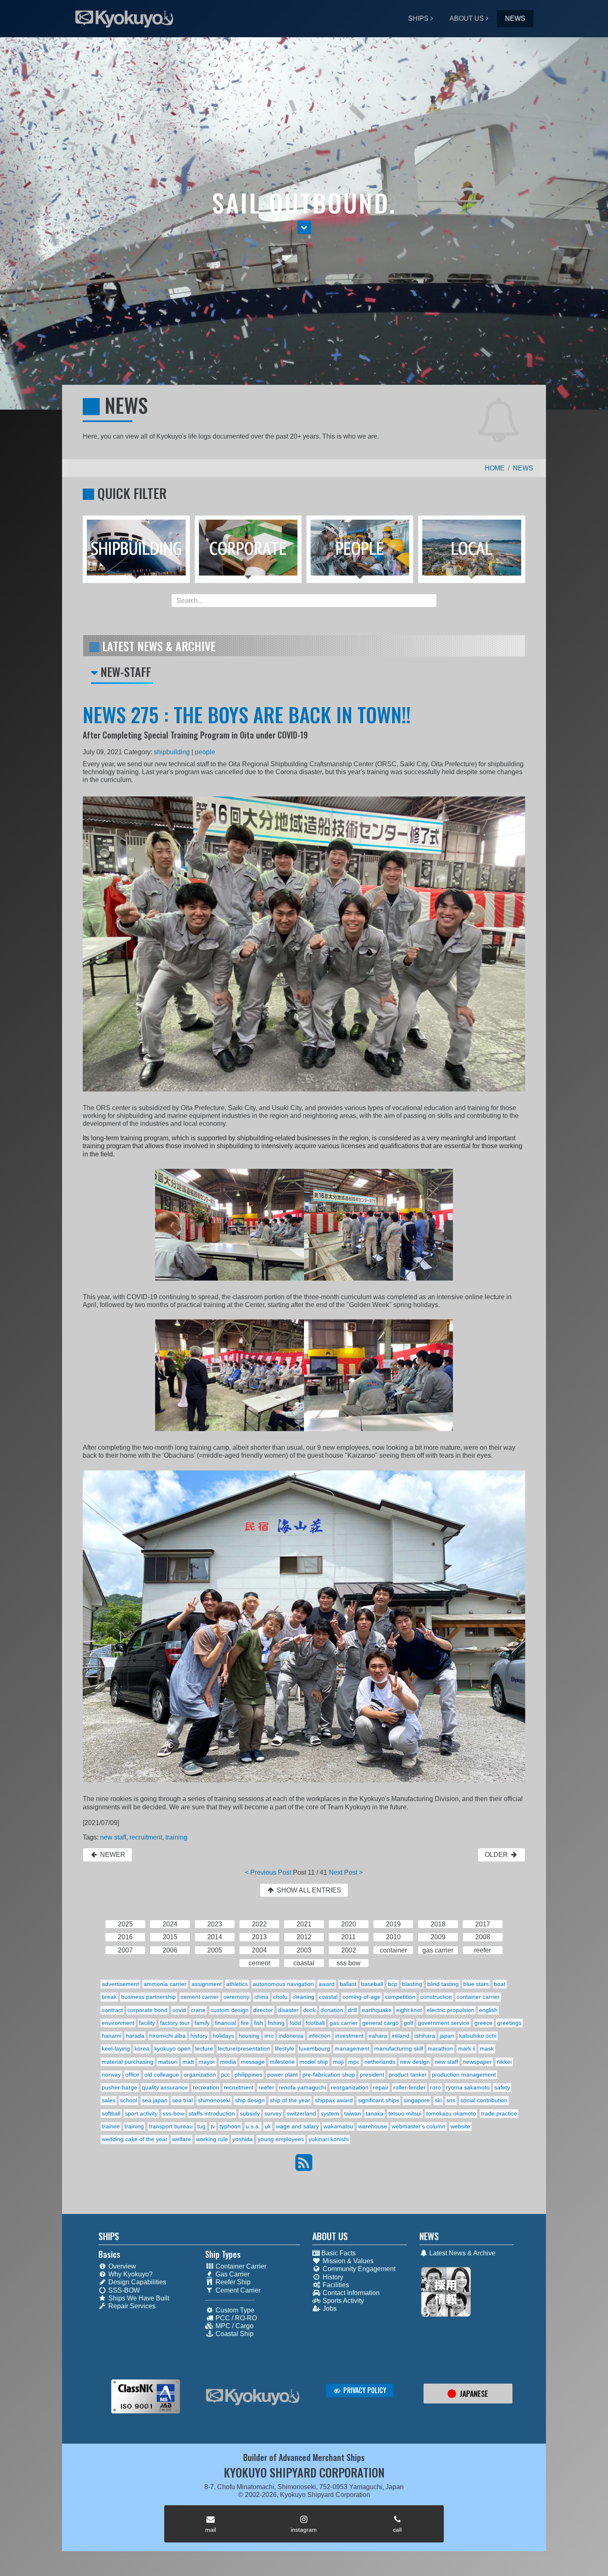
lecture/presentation (244, 2048)
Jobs (329, 2309)
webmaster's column (419, 2126)
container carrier (478, 1997)
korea (142, 2048)
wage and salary (297, 2126)
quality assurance (165, 2087)
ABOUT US (467, 18)
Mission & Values (347, 2261)
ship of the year (290, 2100)
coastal (328, 1997)
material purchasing (128, 2062)
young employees (281, 2139)
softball (111, 2113)
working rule (212, 2139)
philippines (248, 2075)
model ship (314, 2062)
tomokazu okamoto (451, 2113)
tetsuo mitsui (405, 2113)
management (352, 2048)
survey (273, 2113)
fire (245, 2023)
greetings (509, 2023)
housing (249, 2036)
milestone (282, 2062)
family (202, 2023)
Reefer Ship (232, 2282)
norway (111, 2075)
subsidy (250, 2113)
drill (352, 2010)
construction (436, 1997)
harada (135, 2036)
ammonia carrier (165, 1984)
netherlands (380, 2062)
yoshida (243, 2139)
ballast (348, 1984)
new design (415, 2062)
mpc (354, 2062)
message (253, 2062)
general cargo (381, 2023)
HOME (495, 468)
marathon (440, 2048)
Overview (121, 2266)
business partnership (148, 1997)
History (332, 2277)
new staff (113, 1837)
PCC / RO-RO (235, 2318)
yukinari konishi (329, 2139)
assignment (207, 1984)
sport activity (141, 2113)
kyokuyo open (172, 2048)
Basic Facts (338, 2253)
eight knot (409, 2010)
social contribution (484, 2100)
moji (338, 2062)
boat (500, 1984)
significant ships (378, 2100)
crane (198, 2010)
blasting (412, 1984)
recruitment (146, 1837)
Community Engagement (358, 2269)
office (132, 2075)
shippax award (334, 2100)
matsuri (168, 2062)
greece (484, 2023)
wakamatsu (338, 2126)
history (199, 2036)
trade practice (499, 2113)
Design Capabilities (136, 2282)
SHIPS (418, 18)
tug (201, 2126)
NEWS (515, 18)
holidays (223, 2036)
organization (200, 2075)
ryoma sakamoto (468, 2087)
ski (438, 2100)
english (488, 2010)
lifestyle (284, 2048)
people (205, 752)
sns (451, 2100)
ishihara (425, 2036)
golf (408, 2023)
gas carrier (344, 2023)
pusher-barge (120, 2087)
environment (118, 2023)
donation (332, 2010)
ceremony (236, 1997)
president (372, 2075)
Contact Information (350, 2293)
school (128, 2100)
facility (147, 2023)
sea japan (155, 2100)
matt (188, 2062)
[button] (304, 227)
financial (225, 2023)
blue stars (476, 1984)
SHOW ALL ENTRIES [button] (308, 1890)
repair (381, 2087)
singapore (417, 2100)
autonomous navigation (283, 1984)
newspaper (477, 2062)
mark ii (467, 2048)
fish (259, 2023)
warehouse (373, 2126)
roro (436, 2087)
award (327, 1984)
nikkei (504, 2062)
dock (309, 2010)
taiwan (353, 2113)
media (228, 2062)
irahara (378, 2036)
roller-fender (409, 2087)
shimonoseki (214, 2100)
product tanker (408, 2075)
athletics (237, 1984)
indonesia (291, 2036)
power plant (282, 2075)
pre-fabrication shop (329, 2075)
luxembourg (315, 2048)
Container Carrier (240, 2266)
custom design (230, 2010)
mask (487, 2048)
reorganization (350, 2087)
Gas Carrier (232, 2274)
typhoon (230, 2126)
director (263, 2010)
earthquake (377, 2010)
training (176, 1837)
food (295, 2023)
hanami (111, 2036)
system (330, 2113)
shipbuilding (172, 752)
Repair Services (131, 2306)
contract (112, 2010)
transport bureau (171, 2126)
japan (447, 2036)
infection (320, 2036)
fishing (276, 2023)
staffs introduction (212, 2113)
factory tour (175, 2023)
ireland (401, 2036)
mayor (207, 2062)
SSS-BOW (123, 2290)
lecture (204, 2048)
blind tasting (443, 1984)
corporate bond (147, 2010)
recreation (206, 2087)
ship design (250, 2100)
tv (213, 2126)
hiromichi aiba (168, 2036)
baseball (372, 1984)
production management (464, 2075)
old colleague (162, 2075)
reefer (266, 2087)
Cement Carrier (237, 2290)
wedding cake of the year (135, 2139)
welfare (182, 2139)
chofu (280, 1997)
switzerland (301, 2113)
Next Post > (346, 1872)
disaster (288, 2010)
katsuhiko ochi (478, 2036)
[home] (253, 2397)
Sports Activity (342, 2301)
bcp (393, 1984)
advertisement (120, 1984)
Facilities (335, 2285)
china (261, 1997)
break (109, 1997)
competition (400, 1997)
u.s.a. (253, 2126)
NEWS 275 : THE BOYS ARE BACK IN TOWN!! (247, 714)
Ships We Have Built (138, 2298)
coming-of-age (361, 1997)
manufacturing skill (399, 2048)
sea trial (182, 2100)
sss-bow (173, 2113)
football (315, 2023)
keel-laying (116, 2048)
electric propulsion (451, 2010)
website (460, 2126)
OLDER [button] (497, 1855)
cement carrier (200, 1997)
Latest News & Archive (462, 2253)
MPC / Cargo (234, 2326)
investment (349, 2036)
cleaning (303, 1997)
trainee (111, 2126)
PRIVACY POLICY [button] (364, 2390)
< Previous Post (268, 1872)
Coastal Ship (234, 2334)
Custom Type (234, 2310)
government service (444, 2023)
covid (179, 2010)
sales (109, 2100)
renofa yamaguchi (302, 2087)
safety (502, 2087)
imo (269, 2036)
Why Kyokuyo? (130, 2274)
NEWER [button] (112, 1855)
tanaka (375, 2113)
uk (268, 2126)
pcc (225, 2075)
